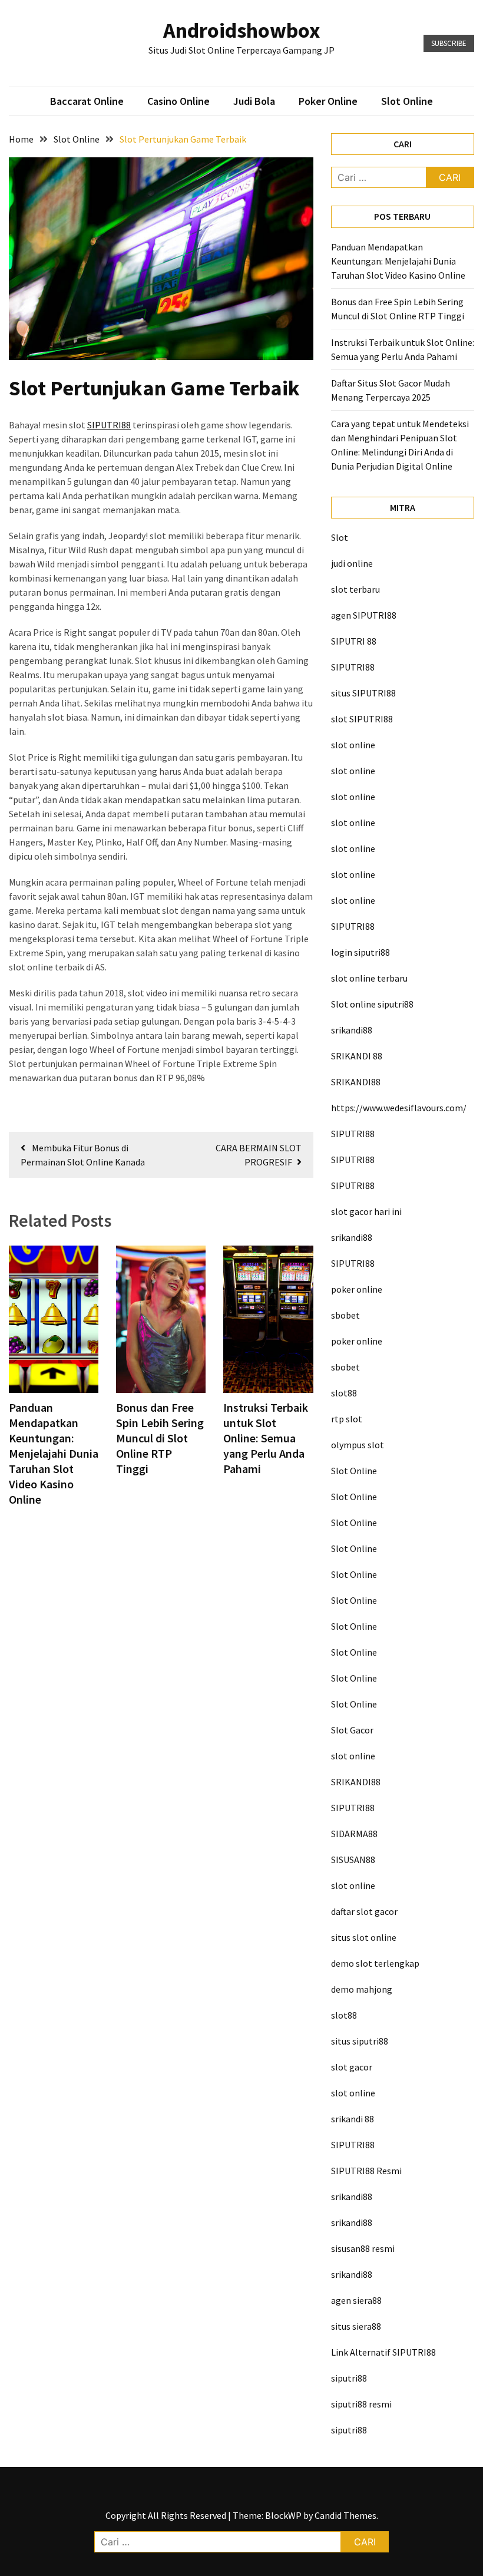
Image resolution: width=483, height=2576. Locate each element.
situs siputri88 (360, 2041)
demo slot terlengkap (375, 1963)
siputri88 (349, 2378)
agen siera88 (356, 2300)
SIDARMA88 (354, 1834)
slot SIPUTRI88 (362, 719)
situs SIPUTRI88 (363, 693)
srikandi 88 (353, 2119)
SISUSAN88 (353, 1860)
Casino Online (178, 101)
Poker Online (328, 101)
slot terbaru (355, 589)
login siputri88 (360, 952)
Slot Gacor (352, 1730)
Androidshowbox (242, 30)
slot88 (344, 1393)
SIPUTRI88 (109, 425)
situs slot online (364, 1937)
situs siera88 (356, 2326)
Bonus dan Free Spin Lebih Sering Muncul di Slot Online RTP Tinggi (160, 1438)
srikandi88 (352, 1030)
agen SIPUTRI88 (364, 615)
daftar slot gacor (364, 1911)
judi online (352, 563)
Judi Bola (254, 101)
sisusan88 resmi (363, 2248)
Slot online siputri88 (372, 1004)
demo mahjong (362, 1989)
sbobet (345, 1315)
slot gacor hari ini (366, 1211)
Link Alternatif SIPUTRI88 (383, 2352)
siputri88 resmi (361, 2404)
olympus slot (358, 1445)
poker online (357, 1289)
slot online (353, 745)
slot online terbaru (369, 978)
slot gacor (352, 2067)
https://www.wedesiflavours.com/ (399, 1108)
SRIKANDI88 (356, 1082)
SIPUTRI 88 (354, 641)
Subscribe (449, 43)
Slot (340, 537)
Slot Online (407, 101)
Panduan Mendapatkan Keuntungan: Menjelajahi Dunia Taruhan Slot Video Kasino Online (54, 1453)
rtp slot (347, 1419)
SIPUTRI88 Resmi (366, 2171)
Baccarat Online (87, 101)
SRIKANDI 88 (357, 1056)
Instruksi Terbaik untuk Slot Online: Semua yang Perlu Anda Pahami (266, 1438)
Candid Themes (345, 2515)
